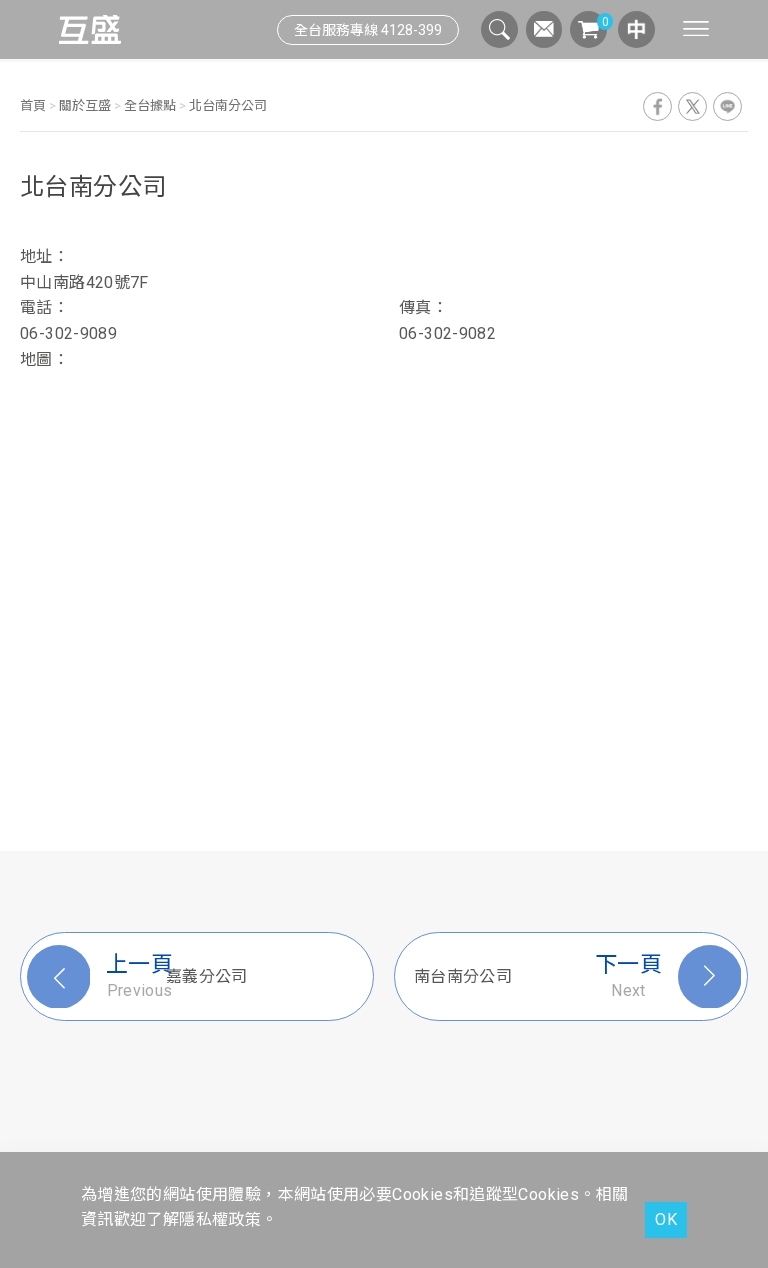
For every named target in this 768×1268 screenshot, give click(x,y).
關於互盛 (85, 105)
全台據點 (150, 105)
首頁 (34, 105)
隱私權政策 (220, 1219)
